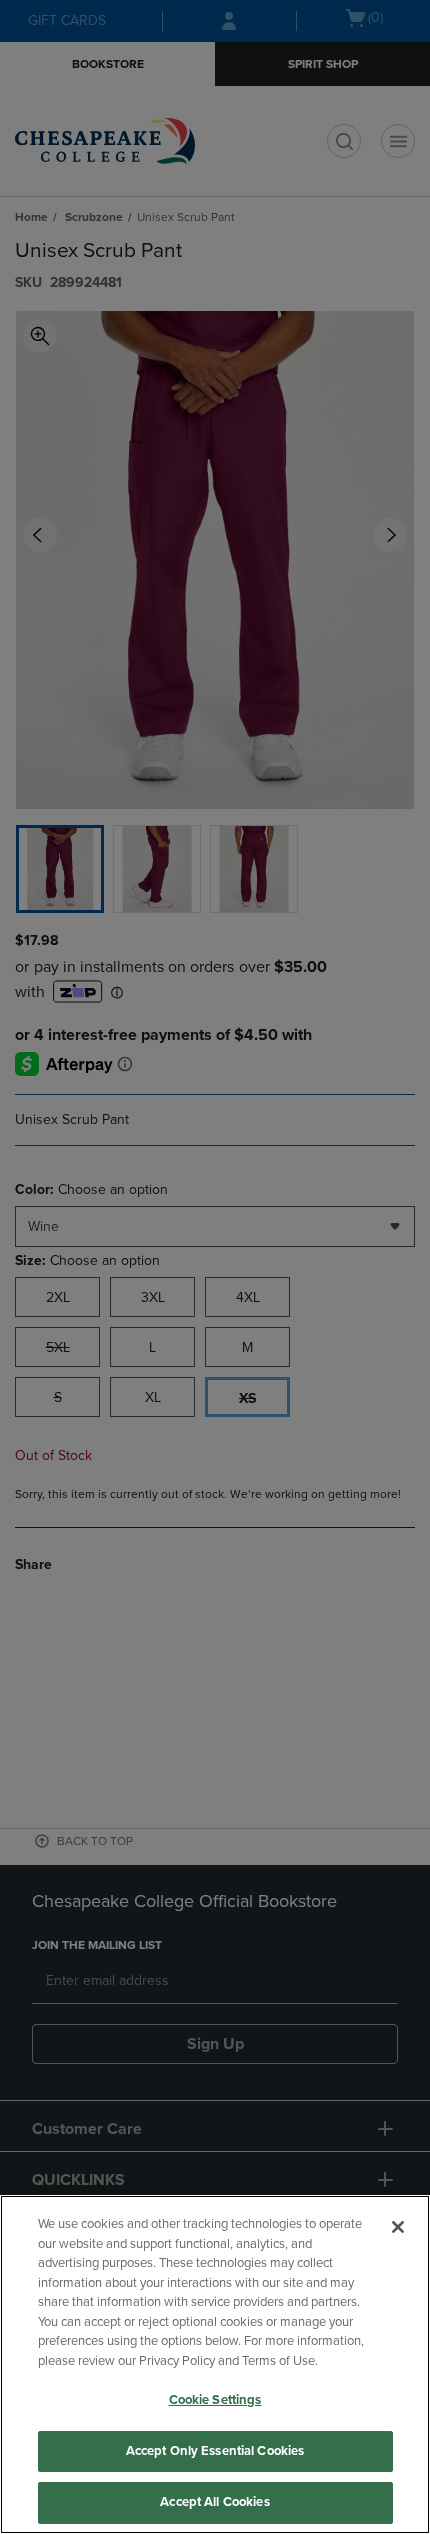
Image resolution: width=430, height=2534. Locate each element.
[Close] (398, 2227)
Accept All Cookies (214, 2502)
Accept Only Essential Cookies (215, 2451)
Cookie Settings (215, 2400)
